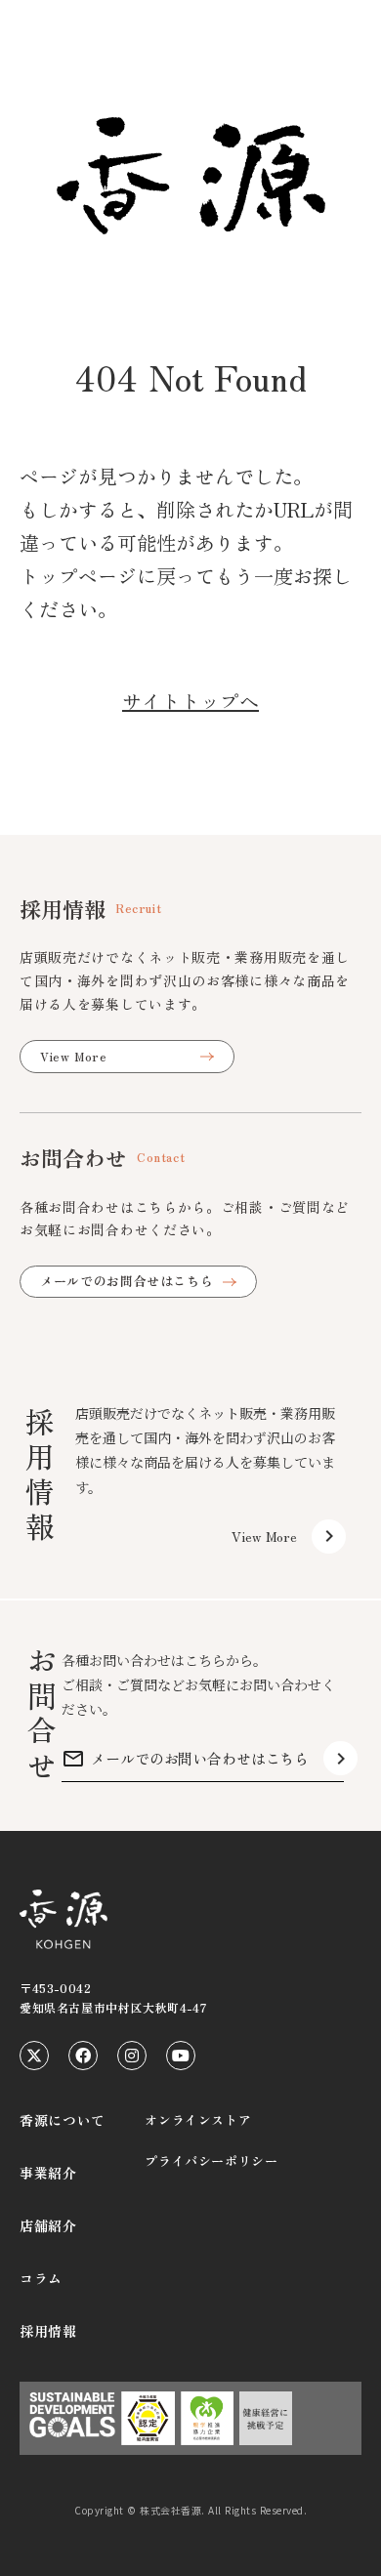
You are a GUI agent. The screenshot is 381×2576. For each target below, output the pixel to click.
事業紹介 (48, 2173)
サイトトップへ (190, 701)
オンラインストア (198, 2119)
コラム (41, 2278)
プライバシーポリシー (212, 2161)
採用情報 (48, 2331)
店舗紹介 (48, 2225)
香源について (63, 2120)
